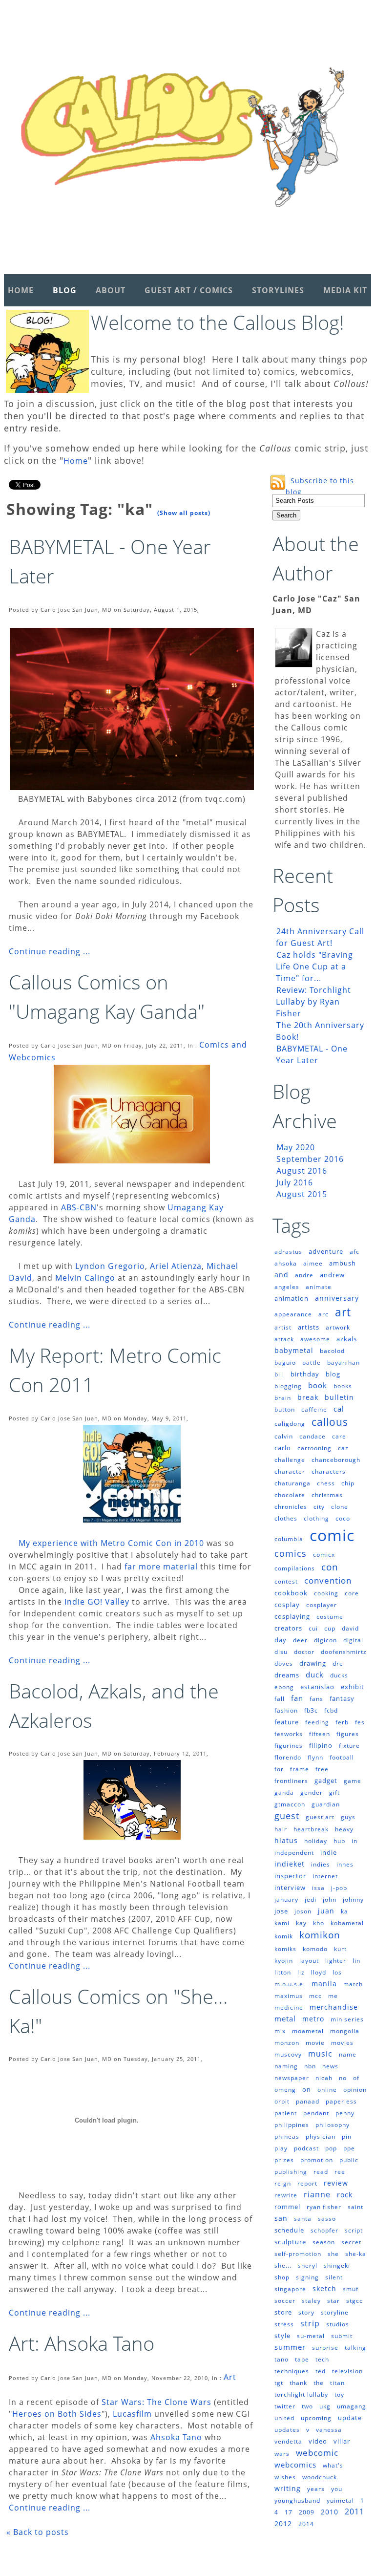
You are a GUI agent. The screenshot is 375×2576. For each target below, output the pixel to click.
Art (230, 2377)
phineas (287, 2136)
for (279, 1769)
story (306, 2312)
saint (355, 2207)
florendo (288, 1757)
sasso (327, 2219)
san (281, 2218)
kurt (340, 1949)
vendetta (288, 2441)
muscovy (288, 2054)
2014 (306, 2524)
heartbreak (311, 1829)
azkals (347, 1339)
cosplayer (322, 1605)
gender (312, 1792)
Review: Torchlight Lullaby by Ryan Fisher (313, 1002)
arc (323, 1314)
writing (288, 2488)
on (307, 2089)
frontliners (291, 1781)
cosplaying (292, 1616)
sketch (324, 2288)
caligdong (290, 1424)
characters (329, 1471)
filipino (321, 1745)
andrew (332, 1275)
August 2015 (302, 1194)
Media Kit (345, 290)
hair (281, 1829)
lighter (336, 1961)
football (342, 1757)
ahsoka (286, 1263)
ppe (349, 2148)
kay (301, 1923)
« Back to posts (38, 2532)
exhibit (353, 1687)
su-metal (311, 2336)
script (354, 2230)
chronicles (291, 1507)
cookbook (291, 1593)
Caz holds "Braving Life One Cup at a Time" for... (314, 966)
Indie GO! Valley (97, 1602)
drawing (313, 1663)
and (281, 1275)
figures (348, 1734)
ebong (284, 1687)
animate (319, 1287)
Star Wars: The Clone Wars (156, 2402)
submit (342, 2336)
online (327, 2090)
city (319, 1507)
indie (329, 1852)
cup (330, 1628)
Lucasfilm (132, 2414)
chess (326, 1483)
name (348, 2054)
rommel (287, 2207)
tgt (279, 2383)
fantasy (342, 1698)
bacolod (332, 1351)
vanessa (329, 2430)
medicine (289, 2007)
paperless (341, 2101)
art (343, 1312)
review (336, 2183)
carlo (283, 1448)
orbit (282, 2101)
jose (281, 1911)
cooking (326, 1593)
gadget (326, 1781)
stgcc (354, 2301)
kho (319, 1923)
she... (283, 2265)
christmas (327, 1495)
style (282, 2336)
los (337, 1972)
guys (348, 1817)
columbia (289, 1539)
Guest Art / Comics (189, 290)
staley (311, 2301)
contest (286, 1581)
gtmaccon (290, 1804)
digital (353, 1640)
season (324, 2242)
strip (310, 2323)
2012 (283, 2523)
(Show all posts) (184, 513)
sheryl (308, 2265)
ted (321, 2371)
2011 (354, 2512)
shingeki (337, 2265)
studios (338, 2324)
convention (328, 1580)
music (320, 2054)
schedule (289, 2230)
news (330, 2066)
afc (354, 1252)
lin (356, 1961)
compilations (295, 1568)
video (318, 2441)
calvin (284, 1436)
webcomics (295, 2465)
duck (315, 1674)
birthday (305, 1374)
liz (301, 1972)
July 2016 (295, 1182)
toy (339, 2394)
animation (292, 1298)
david (350, 1628)
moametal (308, 2031)
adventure (326, 1251)
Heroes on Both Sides (57, 2414)
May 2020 (296, 1147)
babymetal (294, 1350)
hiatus (286, 1840)
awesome (315, 1339)
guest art (320, 1817)
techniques (292, 2371)
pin (347, 2136)
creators (288, 1628)
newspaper (292, 2078)
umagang (352, 2406)
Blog (65, 290)
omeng (285, 2090)
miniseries (347, 2019)
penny (345, 2113)
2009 (307, 2512)
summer (290, 2347)
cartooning (314, 1448)
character (290, 1471)
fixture (349, 1746)
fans (316, 1699)
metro (313, 2019)
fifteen (320, 1734)
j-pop (339, 1888)
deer (300, 1640)
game (353, 1781)
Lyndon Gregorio (110, 1266)
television (347, 2371)
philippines (292, 2125)
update (350, 2418)
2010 (330, 2512)
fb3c (311, 1710)
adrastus (288, 1252)
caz (343, 1448)
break (308, 1397)
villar (342, 2441)
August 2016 (302, 1171)
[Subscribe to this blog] (278, 482)
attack (284, 1339)
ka (344, 1911)
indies (321, 1864)
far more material (161, 1567)
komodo (315, 1949)
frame (300, 1769)
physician (321, 2136)
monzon (287, 2043)
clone (340, 1507)
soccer (285, 2301)
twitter (285, 2406)
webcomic (317, 2453)
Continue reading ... (50, 951)
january (286, 1900)
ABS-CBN (78, 1207)
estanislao (317, 1687)
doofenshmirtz (344, 1652)
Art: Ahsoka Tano (82, 2343)
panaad (308, 2101)
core (352, 1593)
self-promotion (298, 2254)
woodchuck (320, 2477)
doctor (304, 1652)
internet (325, 1876)
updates (287, 2430)
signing (307, 2277)
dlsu (281, 1652)
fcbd (331, 1710)
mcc (315, 1996)
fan (297, 1698)
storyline (335, 2312)
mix (280, 2031)
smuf (351, 2289)
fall (280, 1699)
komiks (285, 1949)
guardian (326, 1804)
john (330, 1900)
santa (303, 2219)
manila (324, 1984)
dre (338, 1664)
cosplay (287, 1605)
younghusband (297, 2501)
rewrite (286, 2195)
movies (342, 2043)
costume (330, 1617)
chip (348, 1483)
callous (330, 1422)
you (337, 2489)
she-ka (356, 2254)
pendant (316, 2113)
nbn (310, 2066)
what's (333, 2465)
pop (331, 2148)
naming (286, 2066)
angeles (287, 1287)
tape (302, 2359)
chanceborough (336, 1460)
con (330, 1567)
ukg (325, 2406)
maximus (289, 1996)
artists (309, 1327)
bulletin (339, 1397)
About (111, 290)
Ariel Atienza (176, 1266)
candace (312, 1436)
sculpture (290, 2242)
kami (282, 1923)
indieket (290, 1864)
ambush (343, 1263)
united (284, 2418)
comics (291, 1553)
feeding (317, 1722)
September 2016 (310, 1159)
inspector (290, 1876)
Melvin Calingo (85, 1278)
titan (337, 2383)
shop (282, 2277)
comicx (324, 1555)
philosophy (333, 2125)
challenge (290, 1460)
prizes (284, 2160)
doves (284, 1664)
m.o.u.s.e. (290, 1984)
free (322, 1769)
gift (334, 1792)
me (333, 1996)
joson (303, 1911)
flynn (315, 1757)
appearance (293, 1314)
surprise (325, 2348)
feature (287, 1722)
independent (294, 1853)
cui (313, 1628)
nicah (324, 2078)
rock (345, 2195)
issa (318, 1888)
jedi (311, 1900)
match (353, 1984)
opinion (355, 2090)
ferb (342, 1722)
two (307, 2406)
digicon (325, 1640)
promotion (317, 2160)
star (333, 2301)
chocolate (290, 1495)
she (333, 2254)
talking (355, 2348)
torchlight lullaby (301, 2394)
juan (326, 1911)
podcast (306, 2148)
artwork (338, 1327)
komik (284, 1936)
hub (339, 1841)
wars (282, 2454)
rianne (317, 2194)
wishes (285, 2477)
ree (340, 2172)
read (321, 2172)
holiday (316, 1841)
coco (343, 1518)
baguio (285, 1363)
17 (289, 2512)
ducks (339, 1675)
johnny (353, 1900)
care (339, 1436)
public (349, 2160)
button (285, 1409)
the (319, 2383)
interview (290, 1888)
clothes (286, 1518)
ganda (284, 1792)
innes (345, 1864)
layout (309, 1961)
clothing (316, 1518)
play (281, 2148)
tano (281, 2359)
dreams (287, 1675)
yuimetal (340, 2501)
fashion (286, 1710)
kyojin (284, 1961)
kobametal (347, 1923)
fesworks (289, 1734)
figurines (289, 1746)
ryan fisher (324, 2207)
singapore (290, 2289)
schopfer (324, 2230)
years (316, 2489)
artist (283, 1327)
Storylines (278, 290)
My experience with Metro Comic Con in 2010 (111, 1543)
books (343, 1386)
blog (333, 1374)
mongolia (345, 2031)
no (343, 2078)
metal (285, 2018)
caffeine (314, 1409)
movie (315, 2043)
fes (360, 1722)
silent (334, 2277)
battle (312, 1363)
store (283, 2312)
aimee (313, 1263)
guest (287, 1816)
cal (339, 1409)
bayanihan (344, 1363)
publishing (291, 2172)
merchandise (334, 2007)
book (318, 1385)
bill (279, 1374)
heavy (344, 1829)
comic (332, 1535)
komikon (320, 1935)
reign (283, 2183)
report (307, 2183)
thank (298, 2383)
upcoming (316, 2418)
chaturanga (292, 1483)
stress (284, 2324)
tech (322, 2359)
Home (21, 290)
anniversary (337, 1298)
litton (283, 1972)
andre (304, 1275)
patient (286, 2113)
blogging (288, 1386)
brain (283, 1398)
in (354, 1841)
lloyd (319, 1972)
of (356, 2078)
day (281, 1640)
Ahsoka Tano (176, 2437)
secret (351, 2242)
